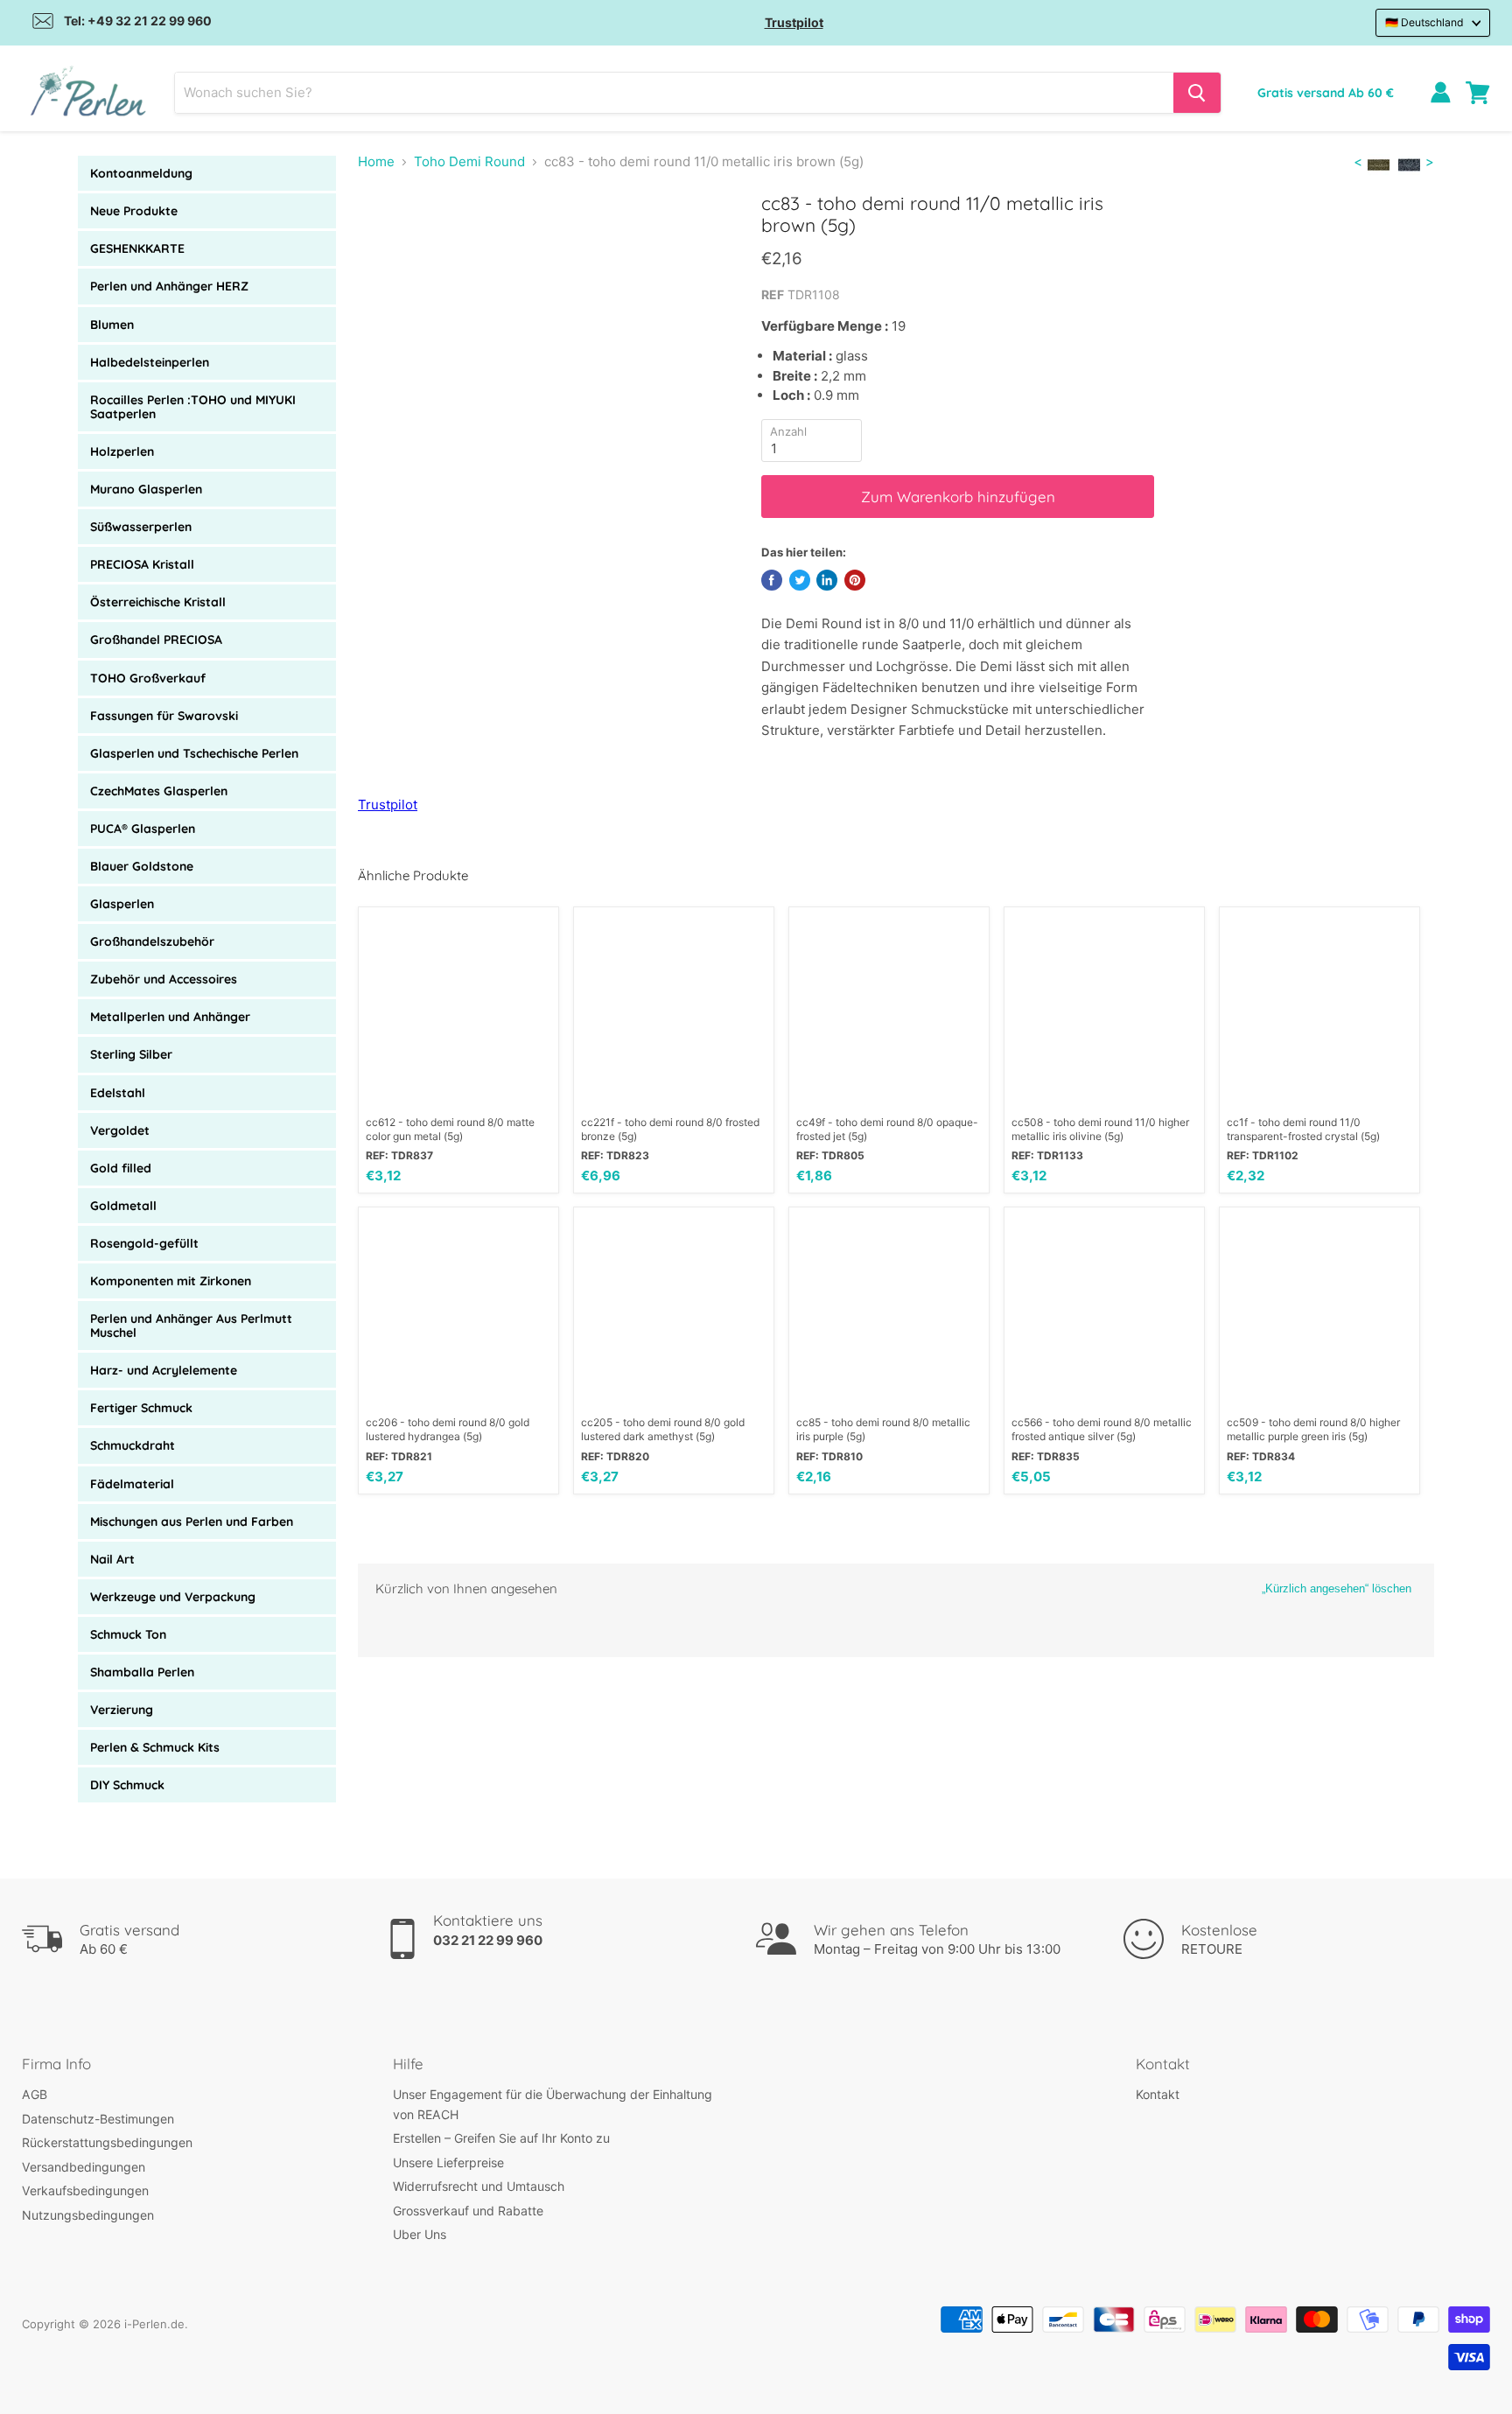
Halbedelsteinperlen (150, 362)
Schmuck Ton (128, 1634)
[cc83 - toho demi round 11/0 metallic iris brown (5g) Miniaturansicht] (391, 242)
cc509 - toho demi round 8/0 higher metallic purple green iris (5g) (1313, 1429)
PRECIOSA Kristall (142, 564)
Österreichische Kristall (158, 602)
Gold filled (121, 1168)
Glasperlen (122, 904)
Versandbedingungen (84, 2167)
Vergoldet (120, 1130)
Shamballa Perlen (142, 1672)
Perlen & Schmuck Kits (155, 1747)
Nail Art (112, 1559)
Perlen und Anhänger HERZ (169, 286)
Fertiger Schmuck (141, 1408)
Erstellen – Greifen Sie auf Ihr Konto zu (501, 2138)
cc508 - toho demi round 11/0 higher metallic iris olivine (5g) (1100, 1129)
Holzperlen (122, 451)
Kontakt (1158, 2094)
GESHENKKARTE (137, 248)
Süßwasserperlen (141, 527)
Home (376, 161)
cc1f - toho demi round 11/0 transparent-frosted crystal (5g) (1303, 1129)
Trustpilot (794, 22)
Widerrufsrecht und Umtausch (479, 2186)
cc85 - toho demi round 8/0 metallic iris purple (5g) (883, 1429)
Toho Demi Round (469, 161)
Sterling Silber (131, 1054)
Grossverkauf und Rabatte (468, 2211)
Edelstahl (118, 1093)
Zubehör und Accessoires (164, 979)
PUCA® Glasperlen (143, 829)
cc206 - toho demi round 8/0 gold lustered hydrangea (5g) (448, 1429)
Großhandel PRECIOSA (156, 640)
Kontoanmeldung (141, 173)
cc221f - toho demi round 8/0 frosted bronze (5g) (670, 1129)
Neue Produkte (134, 211)
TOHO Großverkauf (148, 678)
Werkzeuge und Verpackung (173, 1597)
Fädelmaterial (132, 1484)
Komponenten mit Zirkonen (171, 1281)
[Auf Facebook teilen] (772, 580)
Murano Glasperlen (146, 489)
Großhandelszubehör (152, 941)
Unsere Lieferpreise (448, 2162)
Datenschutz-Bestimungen (98, 2119)
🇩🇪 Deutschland (1424, 22)
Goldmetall (123, 1206)
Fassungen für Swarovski (164, 716)
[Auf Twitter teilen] (800, 580)
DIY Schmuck (127, 1785)
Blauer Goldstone (142, 866)
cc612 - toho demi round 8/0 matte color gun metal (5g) (450, 1129)
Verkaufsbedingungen (85, 2190)
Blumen (112, 325)
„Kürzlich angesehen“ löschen (1337, 1588)
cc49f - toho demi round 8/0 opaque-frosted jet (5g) (887, 1129)
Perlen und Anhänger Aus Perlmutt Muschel (191, 1326)
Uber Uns (420, 2234)
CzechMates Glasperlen (159, 791)
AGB (35, 2094)
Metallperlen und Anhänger (170, 1017)
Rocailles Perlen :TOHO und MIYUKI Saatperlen (193, 407)
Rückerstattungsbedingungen (107, 2142)
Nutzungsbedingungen (88, 2215)
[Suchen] (1197, 93)
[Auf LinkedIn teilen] (827, 580)
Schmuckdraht (133, 1445)
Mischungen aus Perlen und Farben (192, 1522)
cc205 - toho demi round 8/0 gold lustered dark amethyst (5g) (663, 1429)
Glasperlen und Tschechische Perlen (194, 753)
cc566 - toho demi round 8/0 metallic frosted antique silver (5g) (1102, 1429)
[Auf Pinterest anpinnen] (855, 580)
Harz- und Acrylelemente (164, 1370)
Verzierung (122, 1710)
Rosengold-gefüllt (144, 1243)
